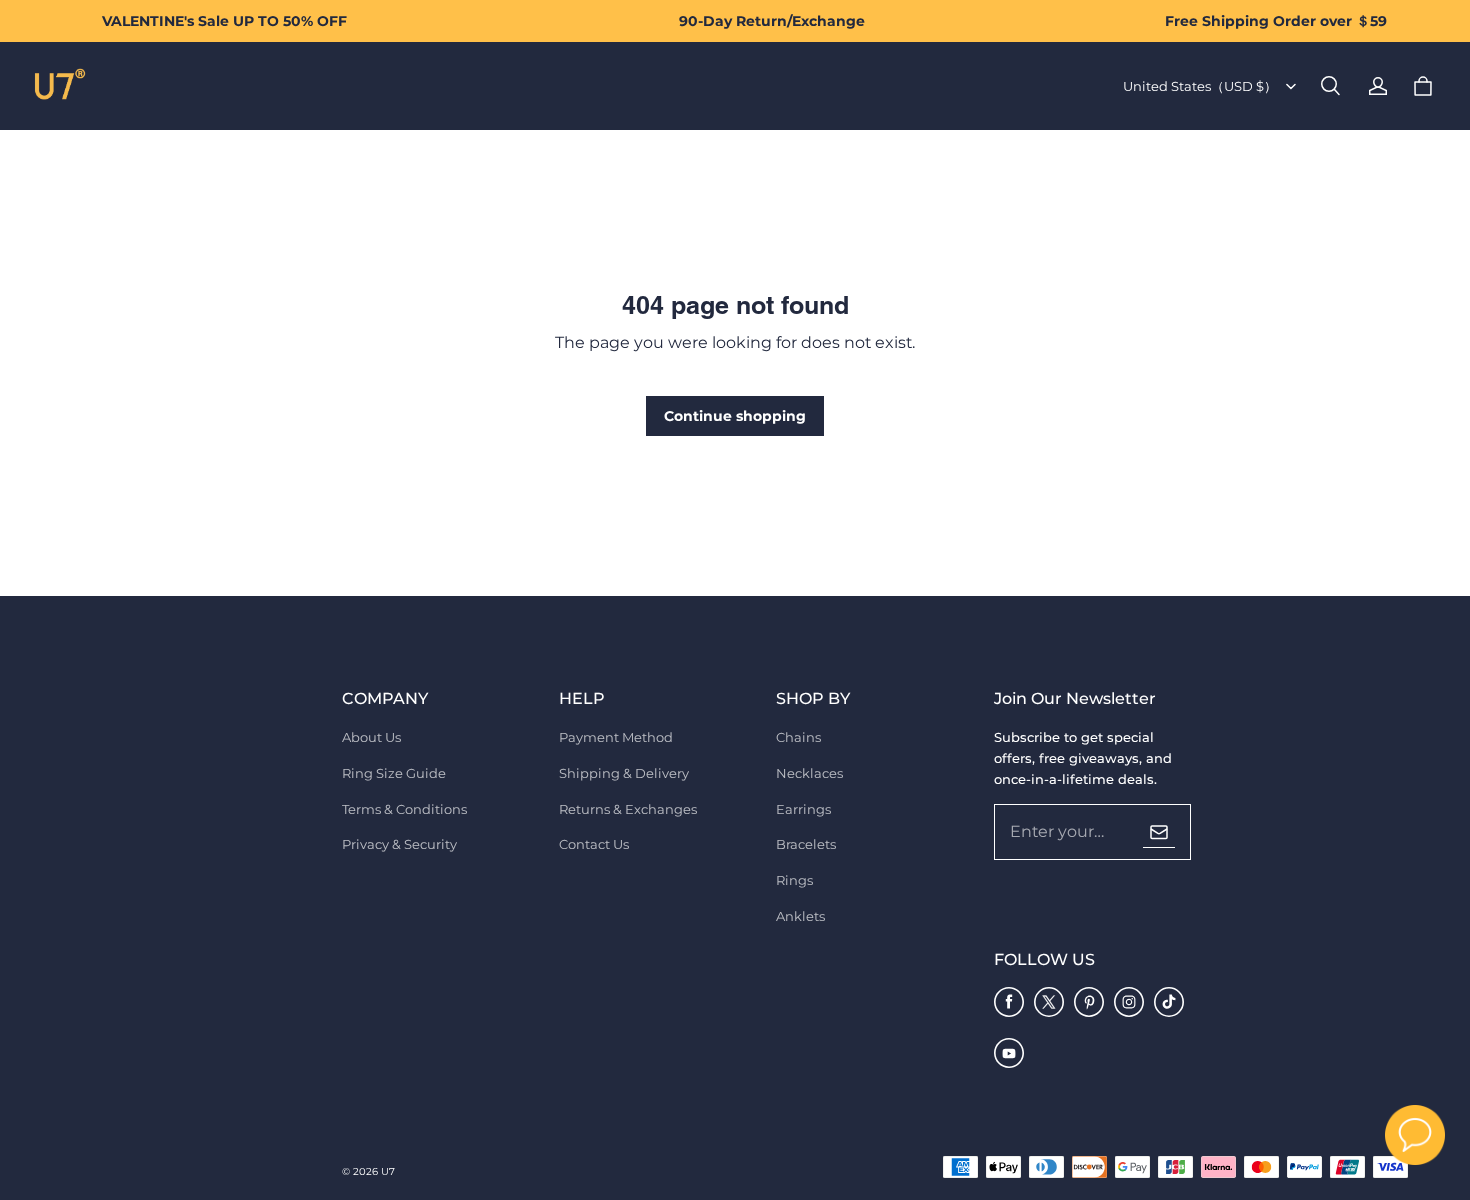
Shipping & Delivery (624, 773)
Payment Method (616, 737)
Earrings (803, 809)
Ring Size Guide (394, 773)
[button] (1330, 86)
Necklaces (809, 773)
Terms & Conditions (404, 809)
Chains (798, 737)
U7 (388, 1171)
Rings (794, 880)
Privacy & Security (399, 844)
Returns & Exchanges (628, 809)
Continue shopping (735, 416)
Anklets (800, 916)
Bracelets (806, 844)
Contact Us (594, 844)
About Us (371, 737)
